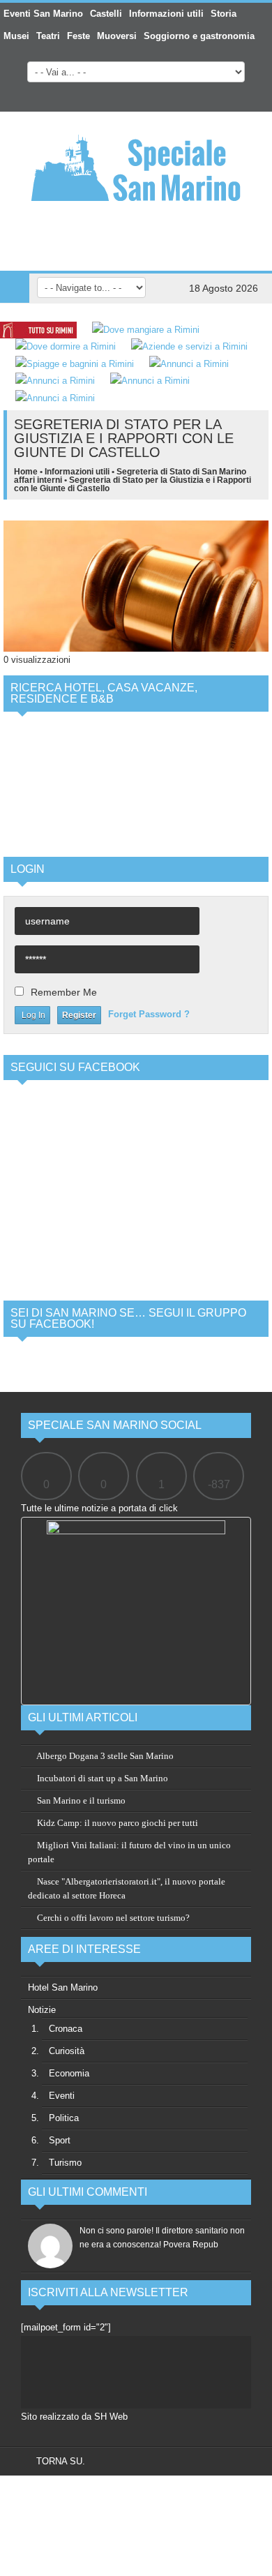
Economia (69, 2073)
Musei (16, 36)
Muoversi (117, 36)
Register (79, 1015)
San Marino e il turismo (80, 1800)
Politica (64, 2118)
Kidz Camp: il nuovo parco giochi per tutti (116, 1823)
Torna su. (59, 2461)
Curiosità (67, 2051)
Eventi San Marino (43, 14)
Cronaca (66, 2029)
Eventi (62, 2096)
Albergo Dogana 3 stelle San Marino (104, 1756)
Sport (60, 2140)
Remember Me (64, 992)
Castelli (106, 14)
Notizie (42, 2010)
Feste (78, 36)
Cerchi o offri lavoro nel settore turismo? (112, 1918)
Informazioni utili (166, 14)
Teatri (48, 36)
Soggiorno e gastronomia (199, 36)
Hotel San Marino (63, 1987)
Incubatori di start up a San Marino (101, 1778)
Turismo (65, 2163)
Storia (224, 14)
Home (26, 472)
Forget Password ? (149, 1014)
